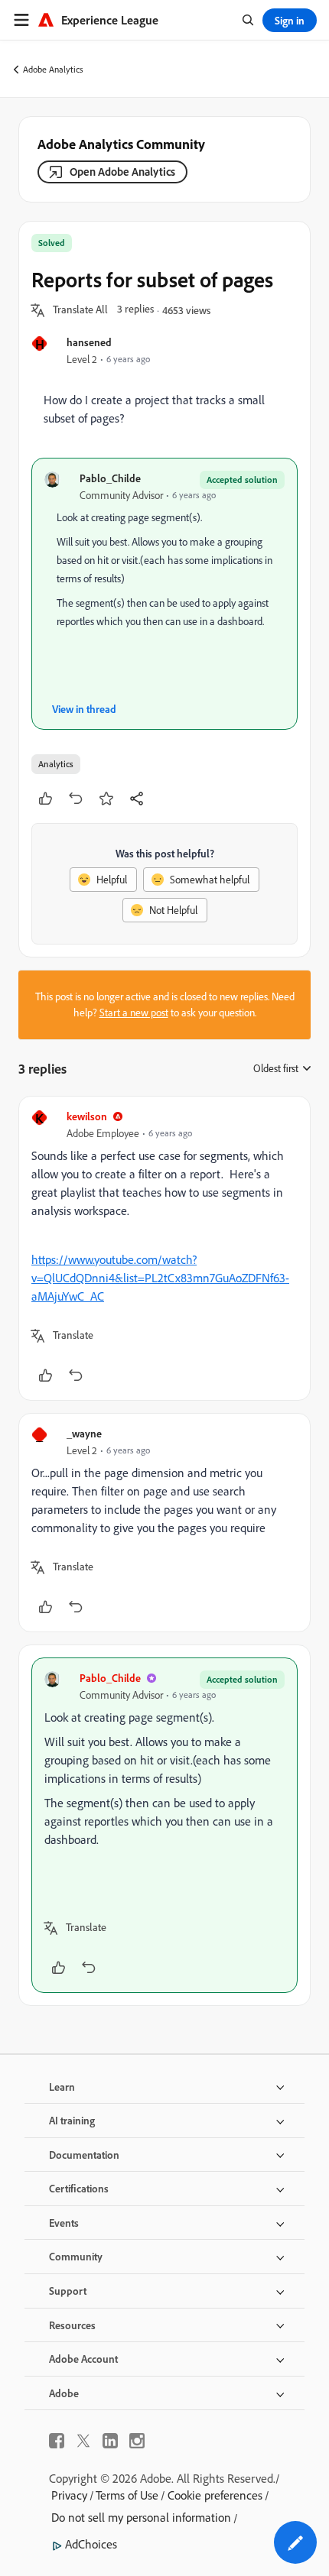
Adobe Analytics (53, 69)
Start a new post (134, 1013)
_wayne (84, 1433)
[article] (164, 1248)
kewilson (87, 1116)
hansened (89, 342)
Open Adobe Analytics (122, 172)
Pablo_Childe (110, 478)
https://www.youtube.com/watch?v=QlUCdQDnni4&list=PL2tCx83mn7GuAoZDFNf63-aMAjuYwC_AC (160, 1278)
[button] (80, 310)
